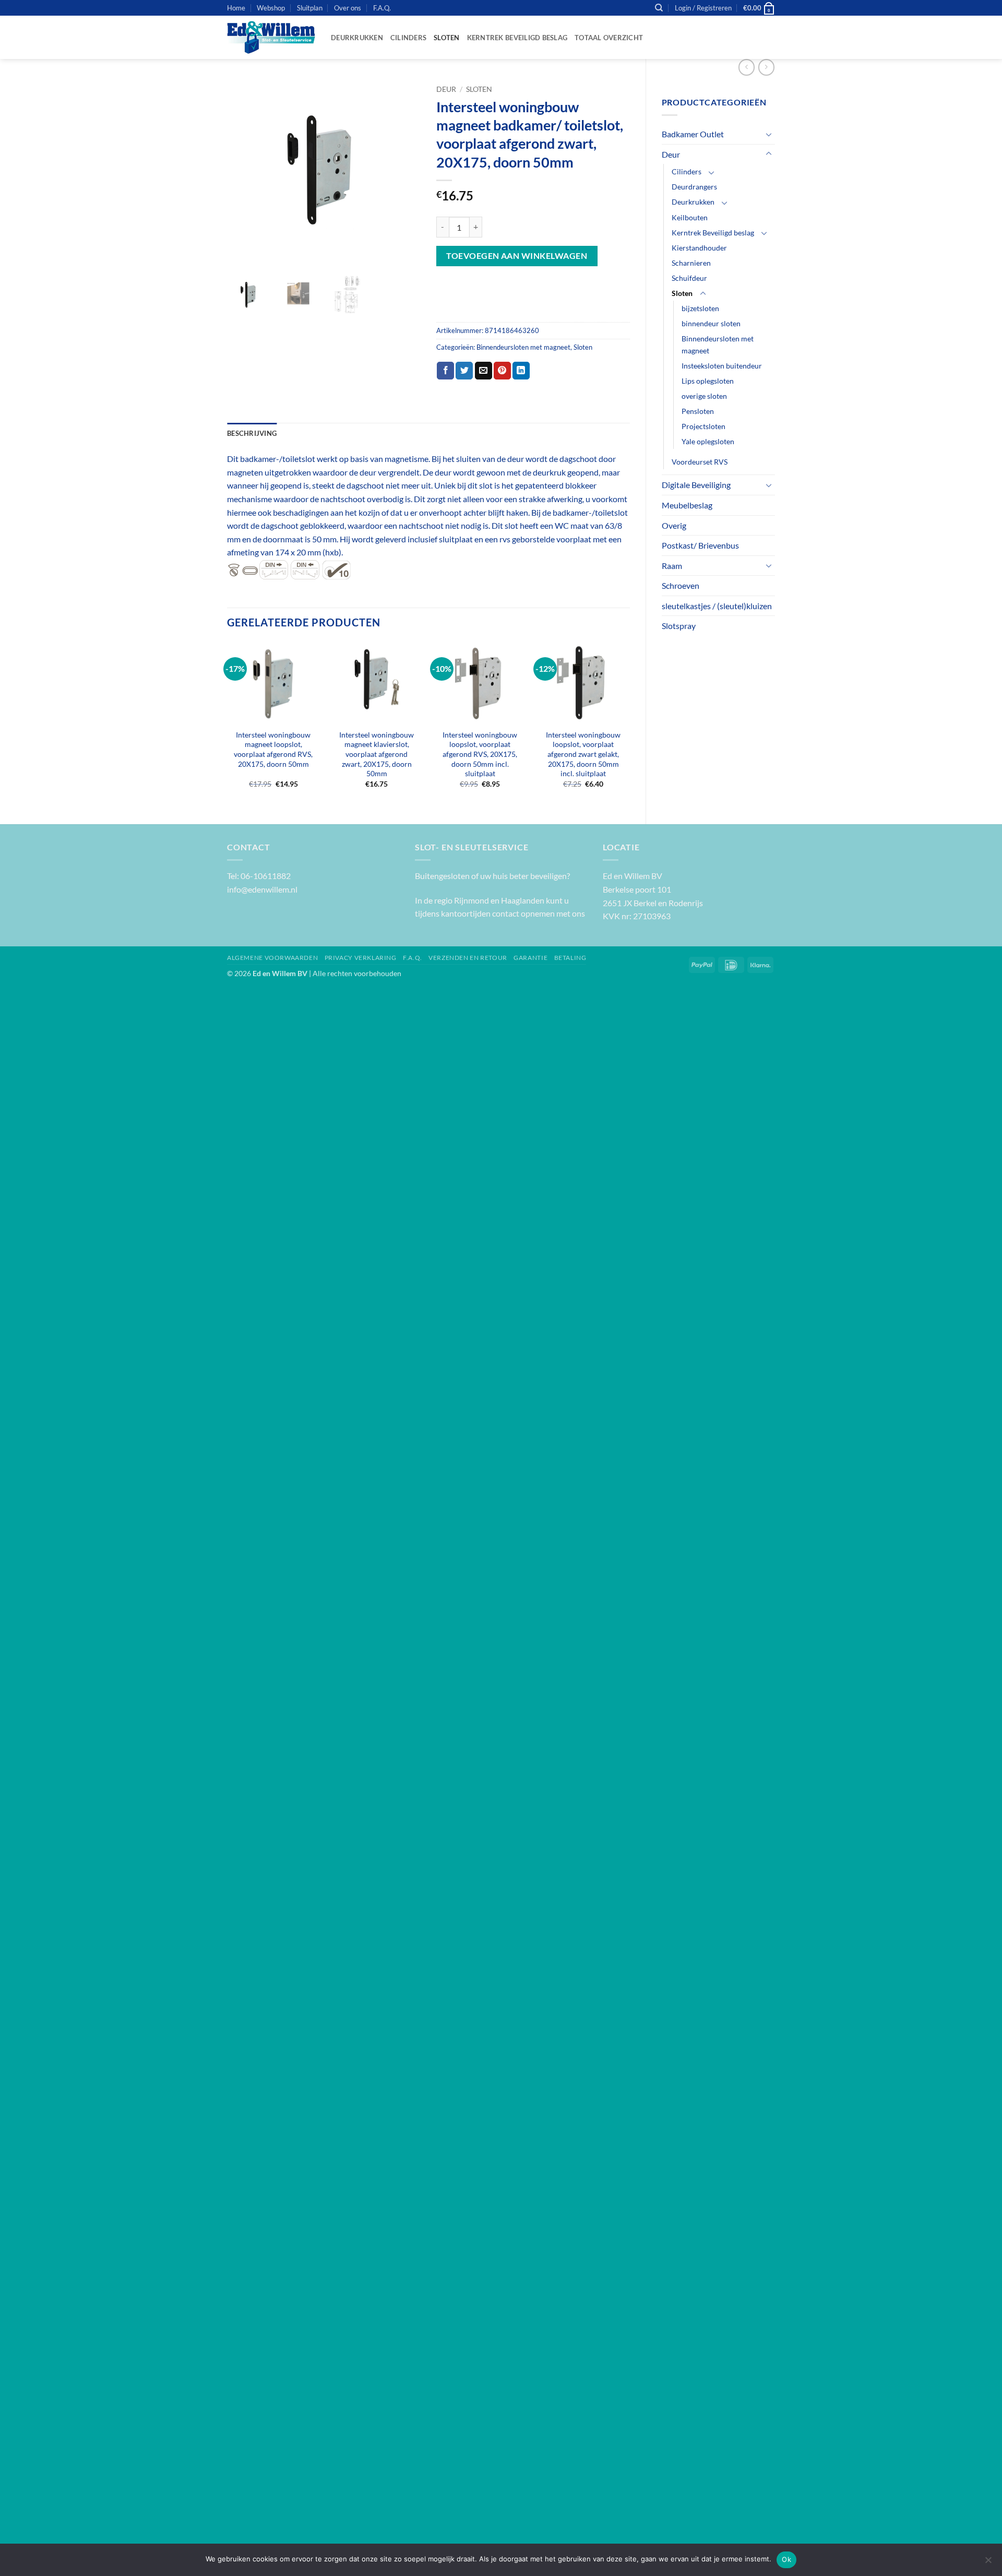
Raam (672, 566)
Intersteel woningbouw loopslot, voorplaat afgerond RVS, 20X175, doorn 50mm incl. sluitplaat (480, 754)
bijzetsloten (700, 308)
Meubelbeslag (687, 505)
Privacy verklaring (361, 958)
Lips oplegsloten (708, 381)
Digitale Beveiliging (696, 485)
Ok (786, 2559)
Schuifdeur (689, 278)
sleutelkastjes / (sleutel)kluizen (717, 606)
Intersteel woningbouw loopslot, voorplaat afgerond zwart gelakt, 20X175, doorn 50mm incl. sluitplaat (583, 754)
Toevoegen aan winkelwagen (517, 256)
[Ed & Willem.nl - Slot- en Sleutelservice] (271, 38)
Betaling (570, 958)
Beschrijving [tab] (252, 433)
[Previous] (228, 724)
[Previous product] (766, 67)
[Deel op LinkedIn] (521, 371)
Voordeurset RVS (700, 462)
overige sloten (704, 396)
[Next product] (747, 67)
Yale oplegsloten (708, 441)
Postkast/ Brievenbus (700, 545)
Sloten (447, 38)
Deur (671, 154)
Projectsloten (703, 426)
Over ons (348, 8)
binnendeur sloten (711, 323)
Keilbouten (690, 217)
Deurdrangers (694, 187)
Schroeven (681, 585)
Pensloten (698, 411)
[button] (703, 8)
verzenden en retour (468, 958)
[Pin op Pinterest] (502, 371)
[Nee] (988, 2563)
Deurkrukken (357, 38)
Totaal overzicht (609, 38)
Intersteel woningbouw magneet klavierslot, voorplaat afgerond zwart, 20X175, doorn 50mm (377, 754)
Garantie (530, 958)
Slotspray (679, 626)
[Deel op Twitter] (464, 371)
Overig (674, 525)
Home (236, 8)
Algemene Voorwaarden (272, 958)
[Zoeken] (659, 8)
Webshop (271, 8)
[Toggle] (769, 134)
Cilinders (408, 38)
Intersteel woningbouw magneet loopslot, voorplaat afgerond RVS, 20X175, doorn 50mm (273, 749)
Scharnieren (691, 263)
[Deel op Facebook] (445, 371)
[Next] (629, 724)
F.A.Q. (382, 8)
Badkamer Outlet (693, 134)
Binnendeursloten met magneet (718, 345)
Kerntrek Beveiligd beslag (517, 38)
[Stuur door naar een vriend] (484, 371)
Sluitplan (310, 8)
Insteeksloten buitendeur (722, 366)
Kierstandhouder (699, 248)
